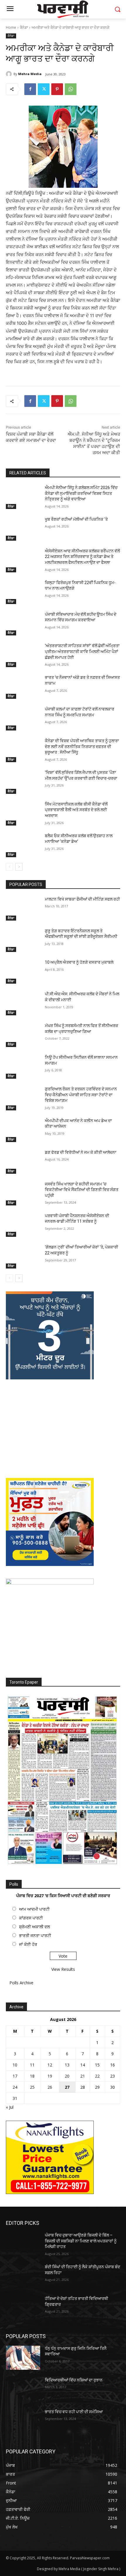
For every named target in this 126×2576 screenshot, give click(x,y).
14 (83, 2065)
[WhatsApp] (71, 89)
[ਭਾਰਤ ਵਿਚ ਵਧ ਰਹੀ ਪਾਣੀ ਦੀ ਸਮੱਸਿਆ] (23, 2421)
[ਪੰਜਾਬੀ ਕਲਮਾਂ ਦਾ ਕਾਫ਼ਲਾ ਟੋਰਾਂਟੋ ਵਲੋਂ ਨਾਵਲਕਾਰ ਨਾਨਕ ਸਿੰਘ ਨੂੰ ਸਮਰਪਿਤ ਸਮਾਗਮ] (23, 718)
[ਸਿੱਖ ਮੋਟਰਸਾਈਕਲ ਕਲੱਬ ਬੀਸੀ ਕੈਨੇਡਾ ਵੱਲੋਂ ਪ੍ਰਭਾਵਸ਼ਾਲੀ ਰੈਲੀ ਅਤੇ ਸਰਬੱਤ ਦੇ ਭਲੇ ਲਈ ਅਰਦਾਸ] (23, 813)
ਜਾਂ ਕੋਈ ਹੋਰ (28, 1944)
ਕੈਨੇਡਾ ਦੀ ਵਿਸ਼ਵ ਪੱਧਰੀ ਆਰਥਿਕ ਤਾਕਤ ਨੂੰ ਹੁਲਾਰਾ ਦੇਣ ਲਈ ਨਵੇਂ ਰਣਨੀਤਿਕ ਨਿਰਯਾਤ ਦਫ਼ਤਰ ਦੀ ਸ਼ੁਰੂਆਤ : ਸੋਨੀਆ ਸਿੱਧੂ (82, 746)
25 (32, 2087)
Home (11, 27)
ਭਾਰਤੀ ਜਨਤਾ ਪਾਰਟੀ (35, 1935)
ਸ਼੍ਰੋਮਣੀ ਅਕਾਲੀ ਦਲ (34, 1927)
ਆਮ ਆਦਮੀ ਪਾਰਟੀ (34, 1909)
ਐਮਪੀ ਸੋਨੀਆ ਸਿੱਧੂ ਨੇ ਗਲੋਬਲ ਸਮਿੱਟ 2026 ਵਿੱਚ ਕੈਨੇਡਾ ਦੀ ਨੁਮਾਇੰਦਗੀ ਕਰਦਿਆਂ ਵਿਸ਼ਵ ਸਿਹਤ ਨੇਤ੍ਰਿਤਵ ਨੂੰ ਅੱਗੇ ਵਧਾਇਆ (81, 493)
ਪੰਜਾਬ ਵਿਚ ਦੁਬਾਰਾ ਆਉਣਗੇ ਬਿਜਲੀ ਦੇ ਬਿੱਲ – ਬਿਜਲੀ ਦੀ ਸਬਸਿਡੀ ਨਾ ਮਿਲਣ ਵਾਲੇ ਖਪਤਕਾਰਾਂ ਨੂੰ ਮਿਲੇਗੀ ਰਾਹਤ (81, 2241)
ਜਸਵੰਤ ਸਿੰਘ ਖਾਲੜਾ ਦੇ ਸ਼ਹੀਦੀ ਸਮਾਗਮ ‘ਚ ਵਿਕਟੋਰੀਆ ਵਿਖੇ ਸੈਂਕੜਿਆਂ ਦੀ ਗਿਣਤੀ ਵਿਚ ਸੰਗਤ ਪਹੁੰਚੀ (82, 1190)
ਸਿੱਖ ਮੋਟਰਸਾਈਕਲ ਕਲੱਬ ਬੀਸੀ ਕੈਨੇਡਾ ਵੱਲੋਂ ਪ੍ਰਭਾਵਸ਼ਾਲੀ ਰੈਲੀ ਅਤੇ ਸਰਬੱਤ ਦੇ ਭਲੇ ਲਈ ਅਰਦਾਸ (76, 810)
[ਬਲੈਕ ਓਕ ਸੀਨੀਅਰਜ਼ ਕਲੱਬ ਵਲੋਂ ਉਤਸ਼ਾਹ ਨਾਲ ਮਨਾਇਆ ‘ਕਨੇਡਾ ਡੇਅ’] (23, 845)
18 (32, 2076)
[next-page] (19, 867)
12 (50, 2065)
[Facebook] (30, 89)
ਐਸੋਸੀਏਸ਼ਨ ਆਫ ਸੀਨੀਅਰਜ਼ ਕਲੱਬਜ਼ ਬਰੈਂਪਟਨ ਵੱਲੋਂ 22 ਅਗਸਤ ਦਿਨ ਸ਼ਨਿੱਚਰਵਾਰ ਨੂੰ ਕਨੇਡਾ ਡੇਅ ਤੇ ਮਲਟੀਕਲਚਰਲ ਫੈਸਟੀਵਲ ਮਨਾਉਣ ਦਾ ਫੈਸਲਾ (82, 557)
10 (15, 2065)
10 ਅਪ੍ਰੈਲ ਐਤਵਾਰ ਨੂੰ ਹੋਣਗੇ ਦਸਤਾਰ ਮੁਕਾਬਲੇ (79, 962)
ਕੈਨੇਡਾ (24, 27)
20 (67, 2076)
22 (97, 2076)
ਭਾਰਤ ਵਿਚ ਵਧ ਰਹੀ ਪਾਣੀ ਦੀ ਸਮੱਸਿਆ (74, 2412)
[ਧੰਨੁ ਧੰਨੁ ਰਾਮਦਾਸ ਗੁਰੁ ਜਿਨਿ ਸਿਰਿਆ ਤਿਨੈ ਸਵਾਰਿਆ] (23, 2358)
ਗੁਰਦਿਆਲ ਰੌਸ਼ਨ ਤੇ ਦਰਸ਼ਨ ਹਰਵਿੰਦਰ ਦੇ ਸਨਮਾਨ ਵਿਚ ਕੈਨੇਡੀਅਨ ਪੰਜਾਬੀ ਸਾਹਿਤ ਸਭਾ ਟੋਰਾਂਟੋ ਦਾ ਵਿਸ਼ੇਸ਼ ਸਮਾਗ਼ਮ (81, 1095)
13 (67, 2065)
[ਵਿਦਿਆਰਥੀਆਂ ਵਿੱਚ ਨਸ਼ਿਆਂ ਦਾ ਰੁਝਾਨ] (23, 2389)
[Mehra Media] (10, 74)
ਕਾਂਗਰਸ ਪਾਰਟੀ (31, 1918)
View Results (63, 1969)
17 (15, 2076)
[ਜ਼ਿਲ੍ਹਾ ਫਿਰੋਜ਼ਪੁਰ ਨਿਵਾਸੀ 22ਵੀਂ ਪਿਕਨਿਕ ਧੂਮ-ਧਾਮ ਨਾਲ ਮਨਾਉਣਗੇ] (23, 592)
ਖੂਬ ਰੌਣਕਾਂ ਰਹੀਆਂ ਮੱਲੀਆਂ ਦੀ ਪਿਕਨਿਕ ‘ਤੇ (76, 519)
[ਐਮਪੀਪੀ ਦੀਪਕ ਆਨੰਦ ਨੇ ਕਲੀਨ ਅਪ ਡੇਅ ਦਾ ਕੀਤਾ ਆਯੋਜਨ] (23, 1130)
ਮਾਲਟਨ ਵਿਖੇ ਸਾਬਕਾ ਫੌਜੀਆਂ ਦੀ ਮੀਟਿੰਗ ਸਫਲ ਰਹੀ (82, 899)
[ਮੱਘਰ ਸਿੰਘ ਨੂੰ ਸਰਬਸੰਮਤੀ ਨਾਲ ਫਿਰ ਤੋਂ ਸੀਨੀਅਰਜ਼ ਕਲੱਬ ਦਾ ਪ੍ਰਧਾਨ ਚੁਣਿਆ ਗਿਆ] (23, 1035)
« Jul (10, 2107)
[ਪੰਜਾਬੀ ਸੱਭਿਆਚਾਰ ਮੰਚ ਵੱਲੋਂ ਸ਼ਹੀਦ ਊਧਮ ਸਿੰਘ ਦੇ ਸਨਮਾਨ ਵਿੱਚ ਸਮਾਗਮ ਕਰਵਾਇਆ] (23, 624)
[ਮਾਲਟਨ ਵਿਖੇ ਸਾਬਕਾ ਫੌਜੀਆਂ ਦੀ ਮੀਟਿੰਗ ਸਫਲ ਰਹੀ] (23, 909)
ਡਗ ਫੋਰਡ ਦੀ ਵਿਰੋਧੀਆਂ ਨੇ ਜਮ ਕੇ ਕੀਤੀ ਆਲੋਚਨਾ (81, 1152)
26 (50, 2087)
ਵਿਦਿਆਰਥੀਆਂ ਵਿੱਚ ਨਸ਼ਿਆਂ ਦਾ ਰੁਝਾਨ (74, 2380)
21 (83, 2076)
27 (67, 2087)
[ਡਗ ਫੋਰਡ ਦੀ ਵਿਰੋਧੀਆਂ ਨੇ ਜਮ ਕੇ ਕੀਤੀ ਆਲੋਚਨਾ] (23, 1162)
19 (50, 2076)
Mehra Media (30, 74)
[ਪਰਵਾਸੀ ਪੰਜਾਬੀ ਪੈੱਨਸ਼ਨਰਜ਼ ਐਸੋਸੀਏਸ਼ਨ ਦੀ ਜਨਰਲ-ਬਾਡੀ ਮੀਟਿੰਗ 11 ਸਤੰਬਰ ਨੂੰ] (23, 1225)
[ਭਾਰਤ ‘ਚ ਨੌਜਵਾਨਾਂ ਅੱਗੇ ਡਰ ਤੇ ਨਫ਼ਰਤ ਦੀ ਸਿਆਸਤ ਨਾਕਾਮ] (23, 687)
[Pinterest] (57, 89)
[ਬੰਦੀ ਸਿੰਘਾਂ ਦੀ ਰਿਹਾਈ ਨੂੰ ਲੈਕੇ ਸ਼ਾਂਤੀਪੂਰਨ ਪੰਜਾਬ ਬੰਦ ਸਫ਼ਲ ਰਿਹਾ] (23, 2276)
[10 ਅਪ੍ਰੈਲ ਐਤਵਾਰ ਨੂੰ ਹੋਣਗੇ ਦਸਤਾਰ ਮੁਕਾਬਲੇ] (23, 972)
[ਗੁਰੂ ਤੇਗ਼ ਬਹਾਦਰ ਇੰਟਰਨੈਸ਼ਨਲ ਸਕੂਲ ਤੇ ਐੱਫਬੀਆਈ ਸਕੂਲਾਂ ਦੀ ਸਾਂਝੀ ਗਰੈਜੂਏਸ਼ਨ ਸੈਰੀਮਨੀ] (23, 940)
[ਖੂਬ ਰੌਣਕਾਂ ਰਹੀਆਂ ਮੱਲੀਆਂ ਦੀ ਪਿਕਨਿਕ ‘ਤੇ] (23, 529)
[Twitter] (44, 89)
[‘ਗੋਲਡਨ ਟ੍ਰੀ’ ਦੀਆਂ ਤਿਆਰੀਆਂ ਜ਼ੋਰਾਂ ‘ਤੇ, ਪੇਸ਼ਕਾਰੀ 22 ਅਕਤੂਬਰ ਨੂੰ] (23, 1256)
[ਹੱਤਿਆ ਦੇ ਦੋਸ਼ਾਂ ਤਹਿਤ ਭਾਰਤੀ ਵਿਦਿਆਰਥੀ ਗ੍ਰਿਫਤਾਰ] (23, 2308)
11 (32, 2065)
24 (15, 2087)
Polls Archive (21, 1983)
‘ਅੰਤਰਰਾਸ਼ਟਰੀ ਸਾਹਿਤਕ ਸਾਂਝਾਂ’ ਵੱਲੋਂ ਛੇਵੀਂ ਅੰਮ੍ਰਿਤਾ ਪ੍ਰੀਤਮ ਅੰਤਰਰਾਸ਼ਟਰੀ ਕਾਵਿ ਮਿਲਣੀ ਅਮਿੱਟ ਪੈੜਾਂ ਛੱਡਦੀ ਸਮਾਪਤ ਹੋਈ (82, 651)
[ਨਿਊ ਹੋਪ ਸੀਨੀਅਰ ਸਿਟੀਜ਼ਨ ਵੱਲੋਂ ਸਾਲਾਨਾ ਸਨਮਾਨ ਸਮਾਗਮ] (23, 1067)
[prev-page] (10, 867)
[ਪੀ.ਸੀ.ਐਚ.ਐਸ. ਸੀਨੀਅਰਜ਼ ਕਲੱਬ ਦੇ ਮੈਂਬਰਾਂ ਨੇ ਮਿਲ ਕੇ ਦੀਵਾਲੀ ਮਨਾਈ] (23, 1003)
